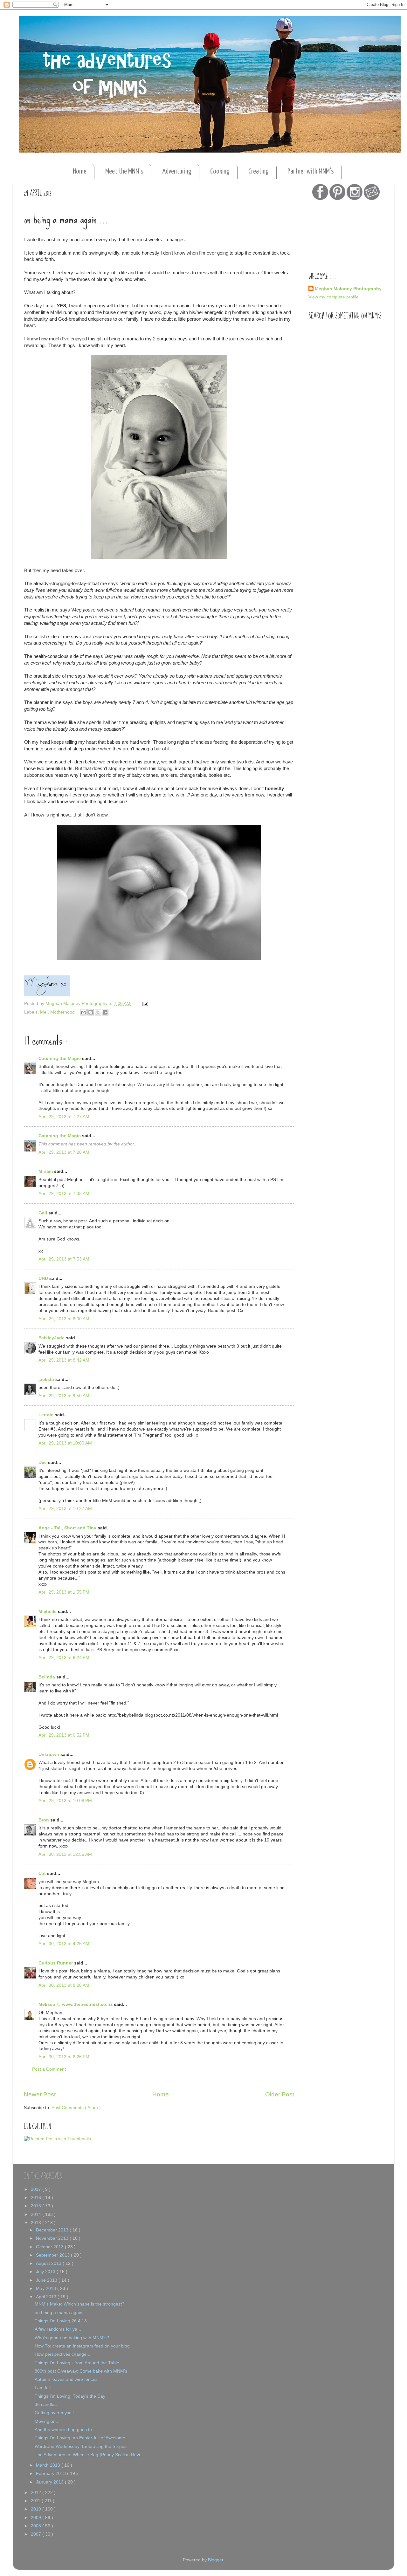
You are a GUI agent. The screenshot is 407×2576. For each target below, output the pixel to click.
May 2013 (47, 2289)
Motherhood (63, 1012)
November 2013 (53, 2238)
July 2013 (46, 2272)
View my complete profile (334, 297)
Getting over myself (54, 2413)
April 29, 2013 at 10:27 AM (65, 1509)
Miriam (46, 1171)
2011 (36, 2501)
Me (44, 1012)
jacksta (47, 1380)
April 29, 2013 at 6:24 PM (64, 1658)
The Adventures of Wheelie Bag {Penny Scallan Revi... (89, 2455)
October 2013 (50, 2247)
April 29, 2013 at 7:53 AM (64, 1259)
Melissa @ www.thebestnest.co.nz (76, 2004)
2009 (37, 2518)
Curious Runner (56, 1963)
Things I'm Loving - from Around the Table (77, 2363)
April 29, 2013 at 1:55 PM (64, 1592)
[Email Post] (144, 1004)
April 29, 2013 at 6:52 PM (64, 1735)
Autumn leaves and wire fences (66, 2379)
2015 (37, 2206)
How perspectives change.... (63, 2354)
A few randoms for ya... (58, 2329)
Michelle (48, 1612)
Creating (259, 171)
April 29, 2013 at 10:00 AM (65, 1443)
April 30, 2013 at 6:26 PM (64, 2057)
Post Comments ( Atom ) (76, 2108)
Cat (43, 1873)
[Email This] (83, 1012)
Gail (43, 1213)
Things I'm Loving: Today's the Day (70, 2396)
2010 (37, 2509)
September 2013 (53, 2255)
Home (80, 171)
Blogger (216, 2560)
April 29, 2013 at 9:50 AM (64, 1396)
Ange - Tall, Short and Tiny (68, 1528)
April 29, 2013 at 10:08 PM (65, 1801)
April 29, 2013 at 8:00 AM (64, 1319)
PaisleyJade (52, 1338)
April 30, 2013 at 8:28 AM (64, 1985)
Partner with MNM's (311, 171)
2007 (37, 2534)
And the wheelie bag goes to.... (66, 2430)
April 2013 (47, 2297)
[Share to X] (98, 1012)
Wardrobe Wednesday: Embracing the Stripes (81, 2446)
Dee (43, 1462)
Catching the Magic (60, 1059)
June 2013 (47, 2280)
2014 (37, 2214)
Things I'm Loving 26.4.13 (61, 2321)
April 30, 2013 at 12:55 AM (65, 1854)
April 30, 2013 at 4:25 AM (64, 1944)
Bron (44, 1820)
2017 (37, 2189)
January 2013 (50, 2482)
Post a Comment (49, 2069)
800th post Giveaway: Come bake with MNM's (81, 2371)
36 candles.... (48, 2405)
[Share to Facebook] (105, 1012)
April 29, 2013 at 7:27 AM (64, 1117)
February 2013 (52, 2474)
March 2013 (49, 2465)
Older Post (280, 2094)
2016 (37, 2198)
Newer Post (40, 2094)
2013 (37, 2223)
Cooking (220, 171)
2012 (37, 2493)
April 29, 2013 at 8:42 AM (64, 1360)
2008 (37, 2526)
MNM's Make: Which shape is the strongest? (79, 2304)
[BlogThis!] (91, 1012)
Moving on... (47, 2421)
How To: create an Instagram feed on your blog (82, 2346)
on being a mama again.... (61, 2313)
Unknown (49, 1755)
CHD (44, 1278)
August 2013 (49, 2263)
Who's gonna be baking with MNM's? (72, 2338)
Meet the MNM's (124, 171)
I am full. (43, 2388)
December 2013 (53, 2230)
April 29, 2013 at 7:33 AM (64, 1194)
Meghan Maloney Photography (348, 289)
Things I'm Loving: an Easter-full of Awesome (80, 2438)
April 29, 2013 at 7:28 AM (64, 1152)
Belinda (47, 1677)
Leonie (47, 1415)
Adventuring (177, 171)
